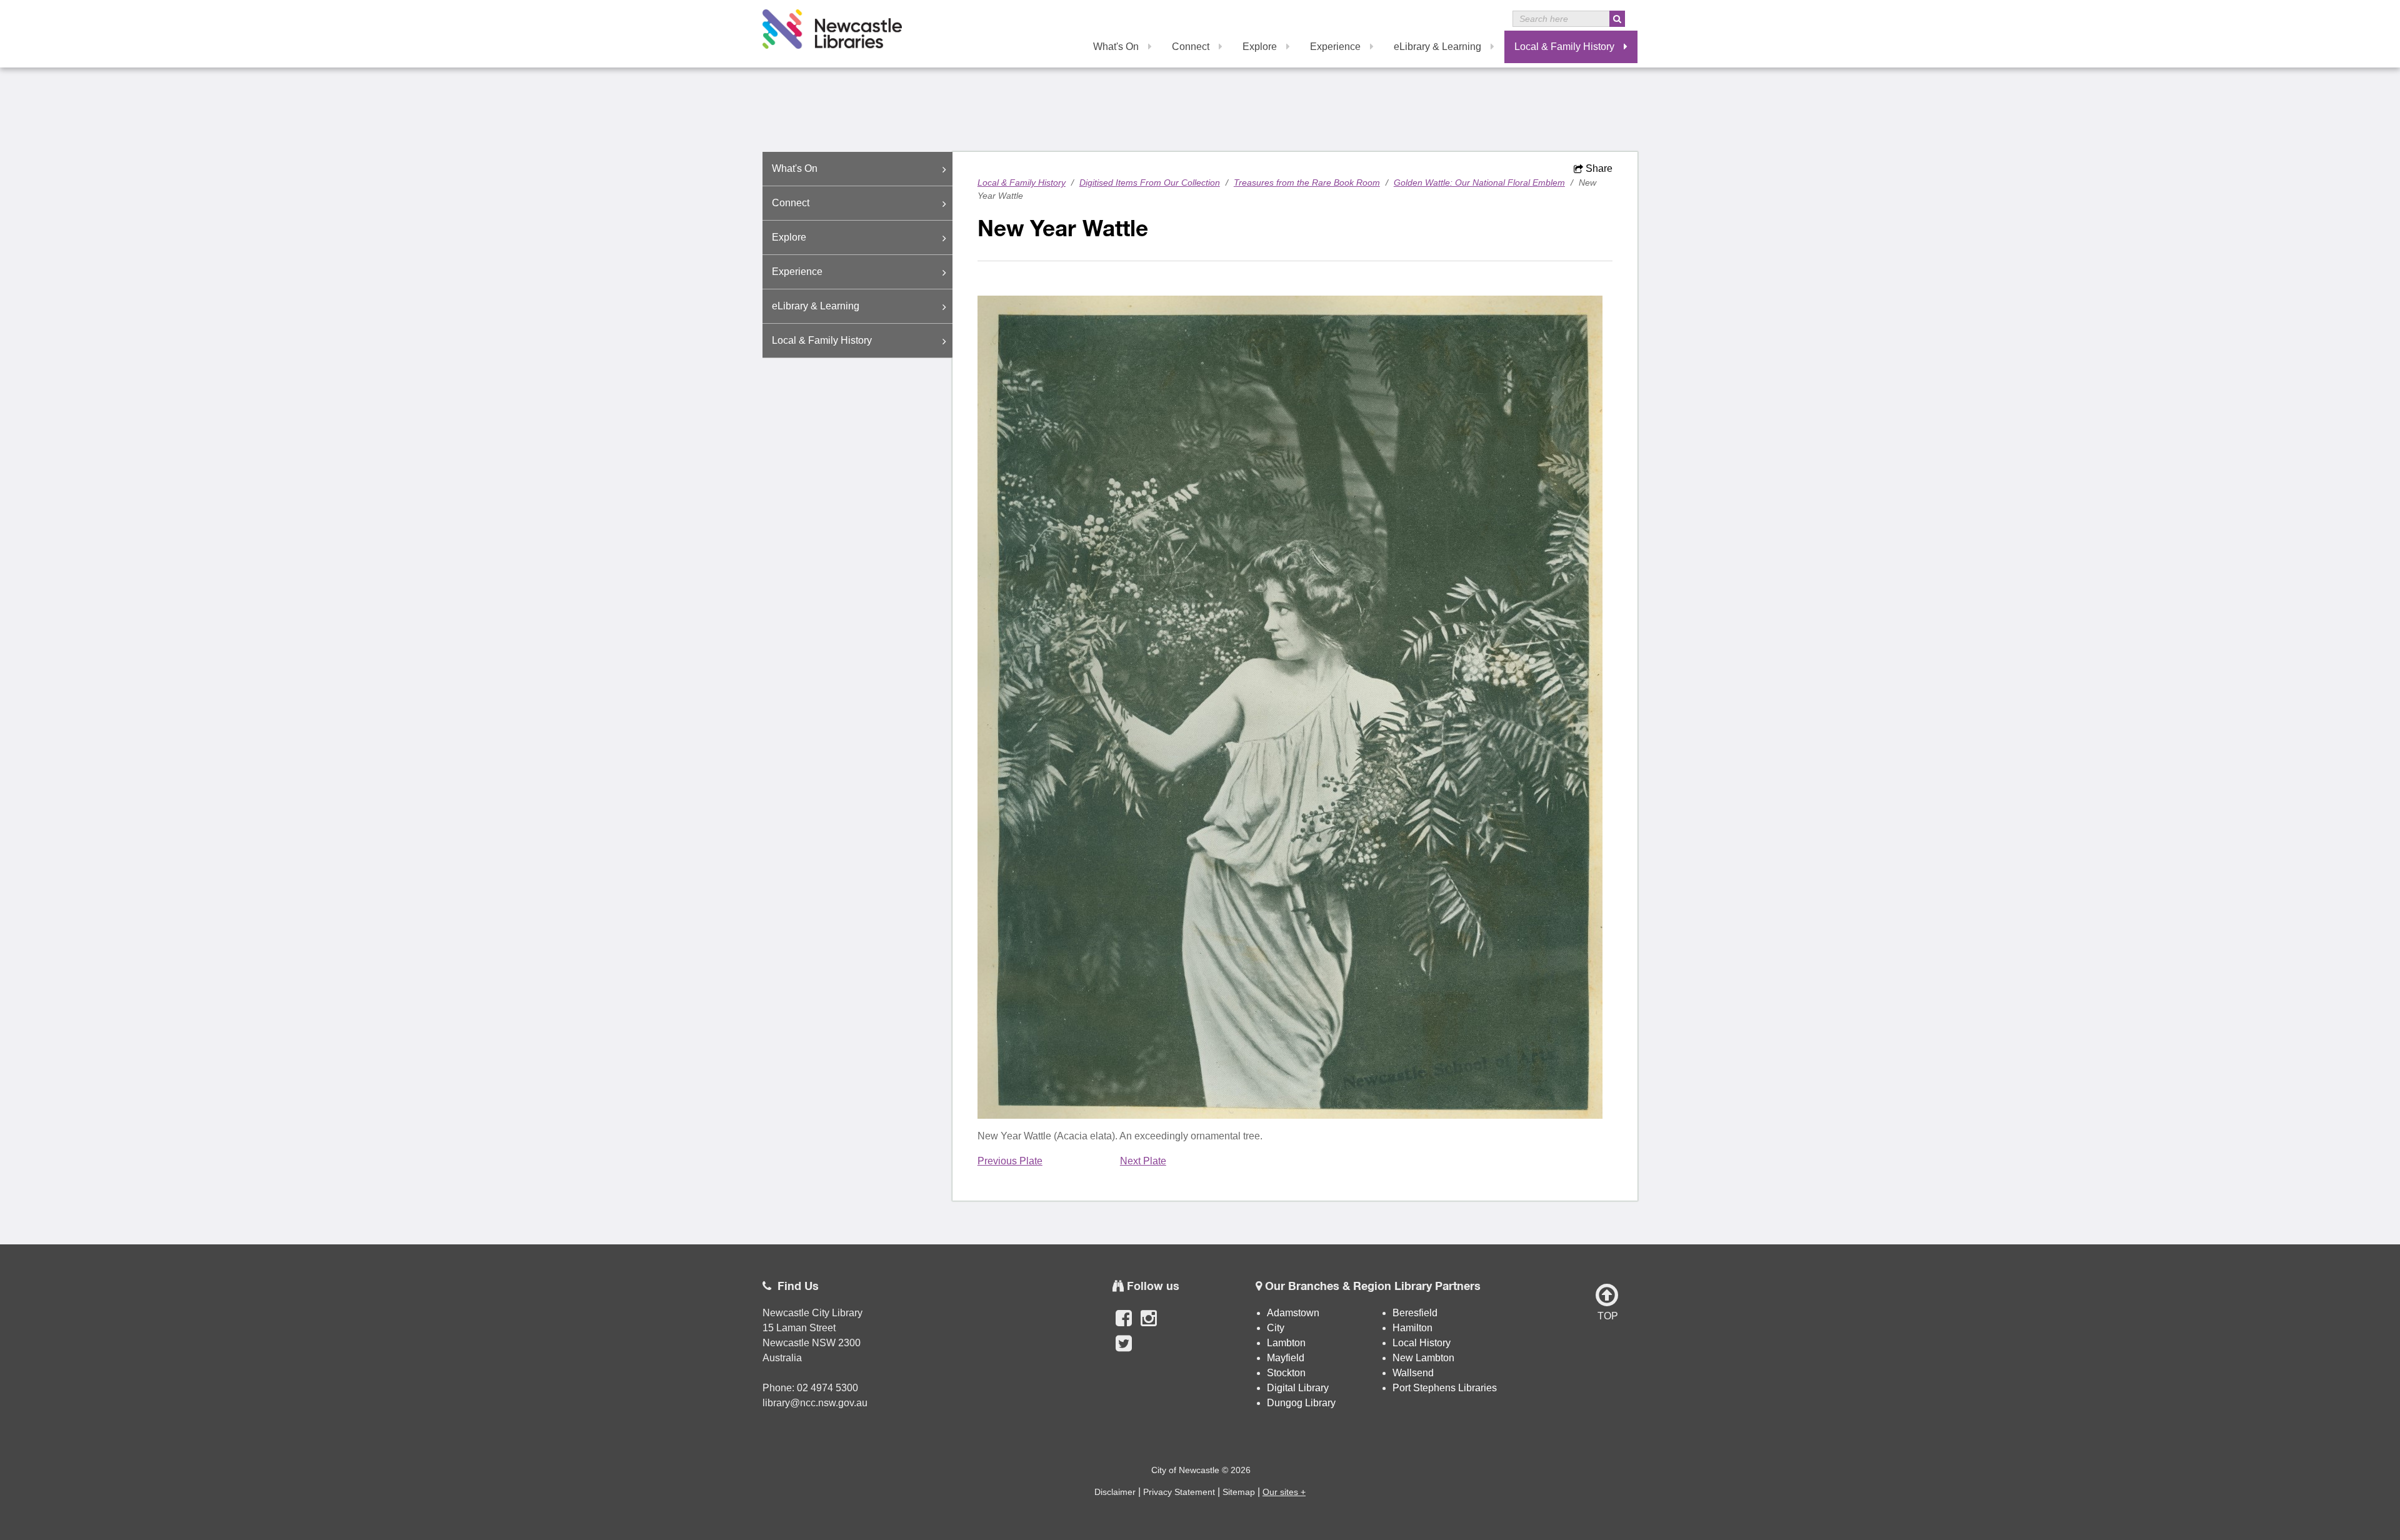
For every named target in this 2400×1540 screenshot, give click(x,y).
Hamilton (1412, 1328)
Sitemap (1239, 1492)
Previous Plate (1010, 1161)
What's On (1116, 47)
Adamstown (1293, 1313)
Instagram (1149, 1325)
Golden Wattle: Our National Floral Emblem (1479, 182)
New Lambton (1423, 1358)
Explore (1260, 47)
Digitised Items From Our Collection (1150, 182)
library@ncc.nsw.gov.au (815, 1403)
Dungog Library (1301, 1403)
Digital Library (1298, 1388)
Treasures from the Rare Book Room (1307, 182)
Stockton (1286, 1373)
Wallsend (1413, 1373)
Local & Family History (1564, 47)
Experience (1335, 47)
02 (804, 1388)
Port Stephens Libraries (1446, 1388)
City (1276, 1328)
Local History (1422, 1343)
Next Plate (1143, 1161)
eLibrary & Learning (1437, 47)
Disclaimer (1115, 1492)
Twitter (1124, 1350)
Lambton (1286, 1343)
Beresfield (1415, 1313)
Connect (1191, 47)
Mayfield (1286, 1358)
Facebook (1124, 1325)
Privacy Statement (1179, 1492)
